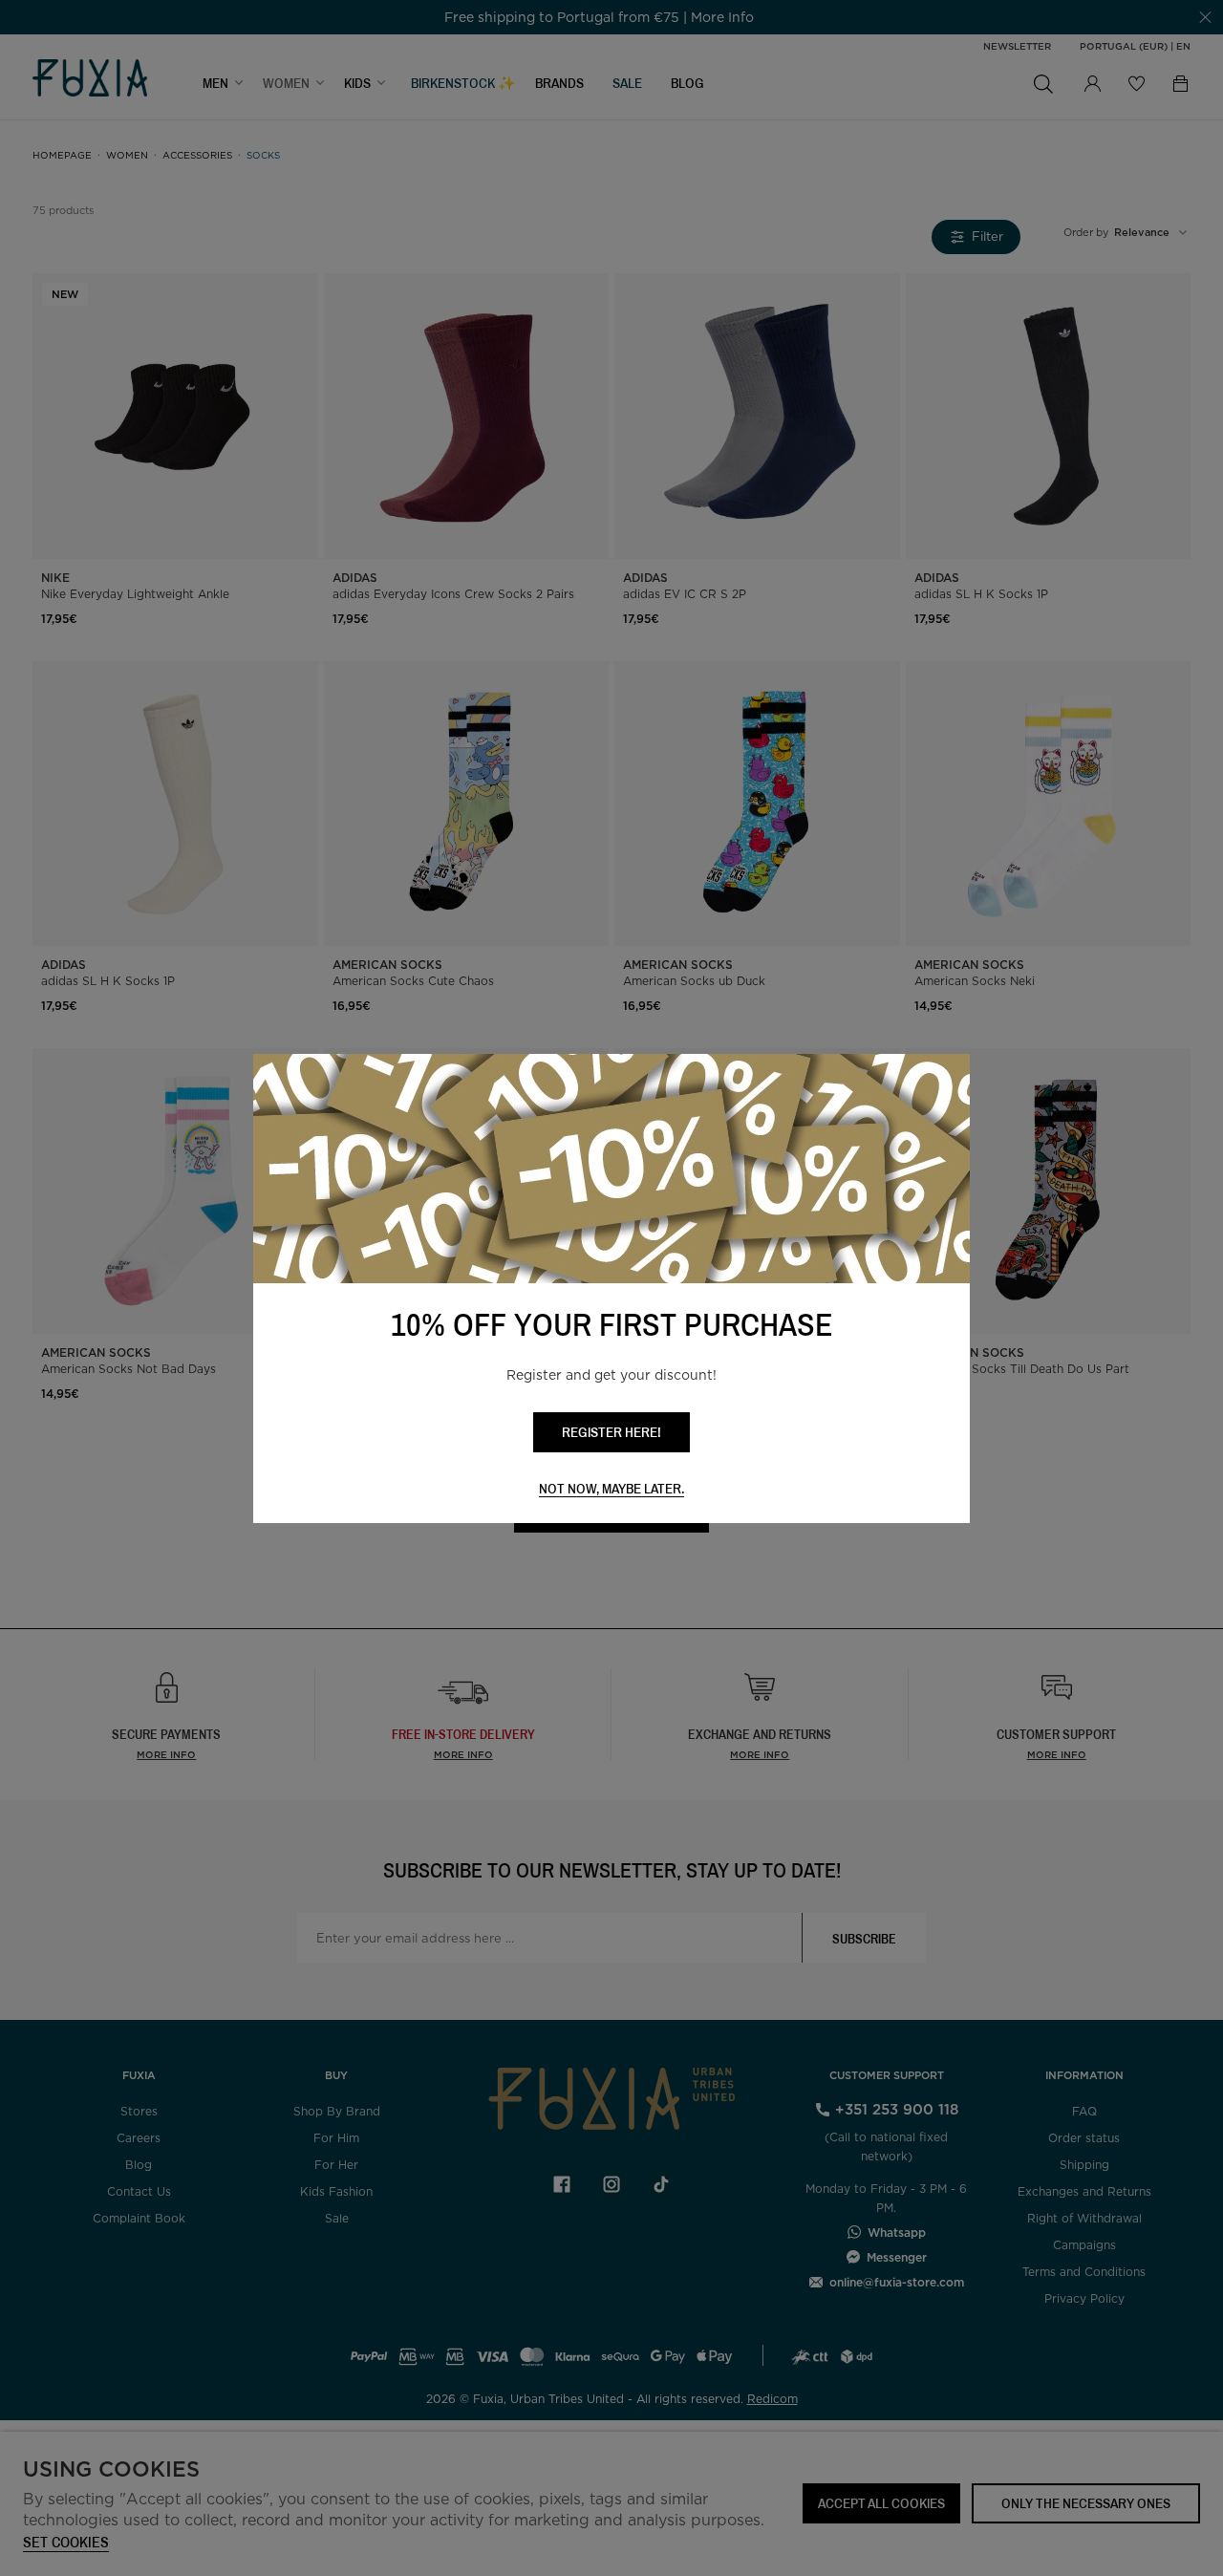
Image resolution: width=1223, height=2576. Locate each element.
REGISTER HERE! (611, 1432)
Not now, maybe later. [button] (611, 1489)
